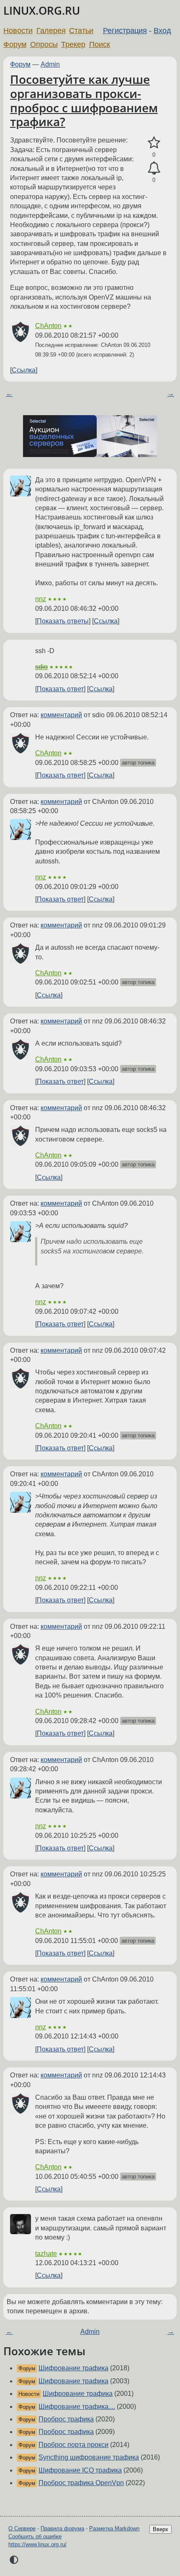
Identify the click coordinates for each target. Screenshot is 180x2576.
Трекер (73, 44)
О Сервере (22, 2528)
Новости (18, 31)
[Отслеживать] (154, 168)
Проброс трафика (66, 2419)
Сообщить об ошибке (35, 2536)
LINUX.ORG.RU (42, 11)
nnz (41, 599)
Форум (15, 44)
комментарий (61, 715)
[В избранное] (154, 143)
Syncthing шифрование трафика (89, 2457)
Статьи (81, 31)
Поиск (100, 44)
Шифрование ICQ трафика (80, 2470)
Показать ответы (63, 621)
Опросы (44, 44)
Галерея (51, 31)
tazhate (46, 2254)
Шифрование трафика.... (77, 2407)
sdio (41, 667)
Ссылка (24, 370)
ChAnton (48, 326)
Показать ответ (60, 689)
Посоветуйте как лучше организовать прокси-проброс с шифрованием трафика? (84, 100)
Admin (50, 64)
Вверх (161, 2529)
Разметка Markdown (114, 2528)
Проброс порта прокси (73, 2445)
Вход (162, 31)
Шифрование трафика (73, 2368)
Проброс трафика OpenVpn (81, 2483)
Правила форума (62, 2528)
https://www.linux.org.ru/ (37, 2544)
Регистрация (125, 31)
